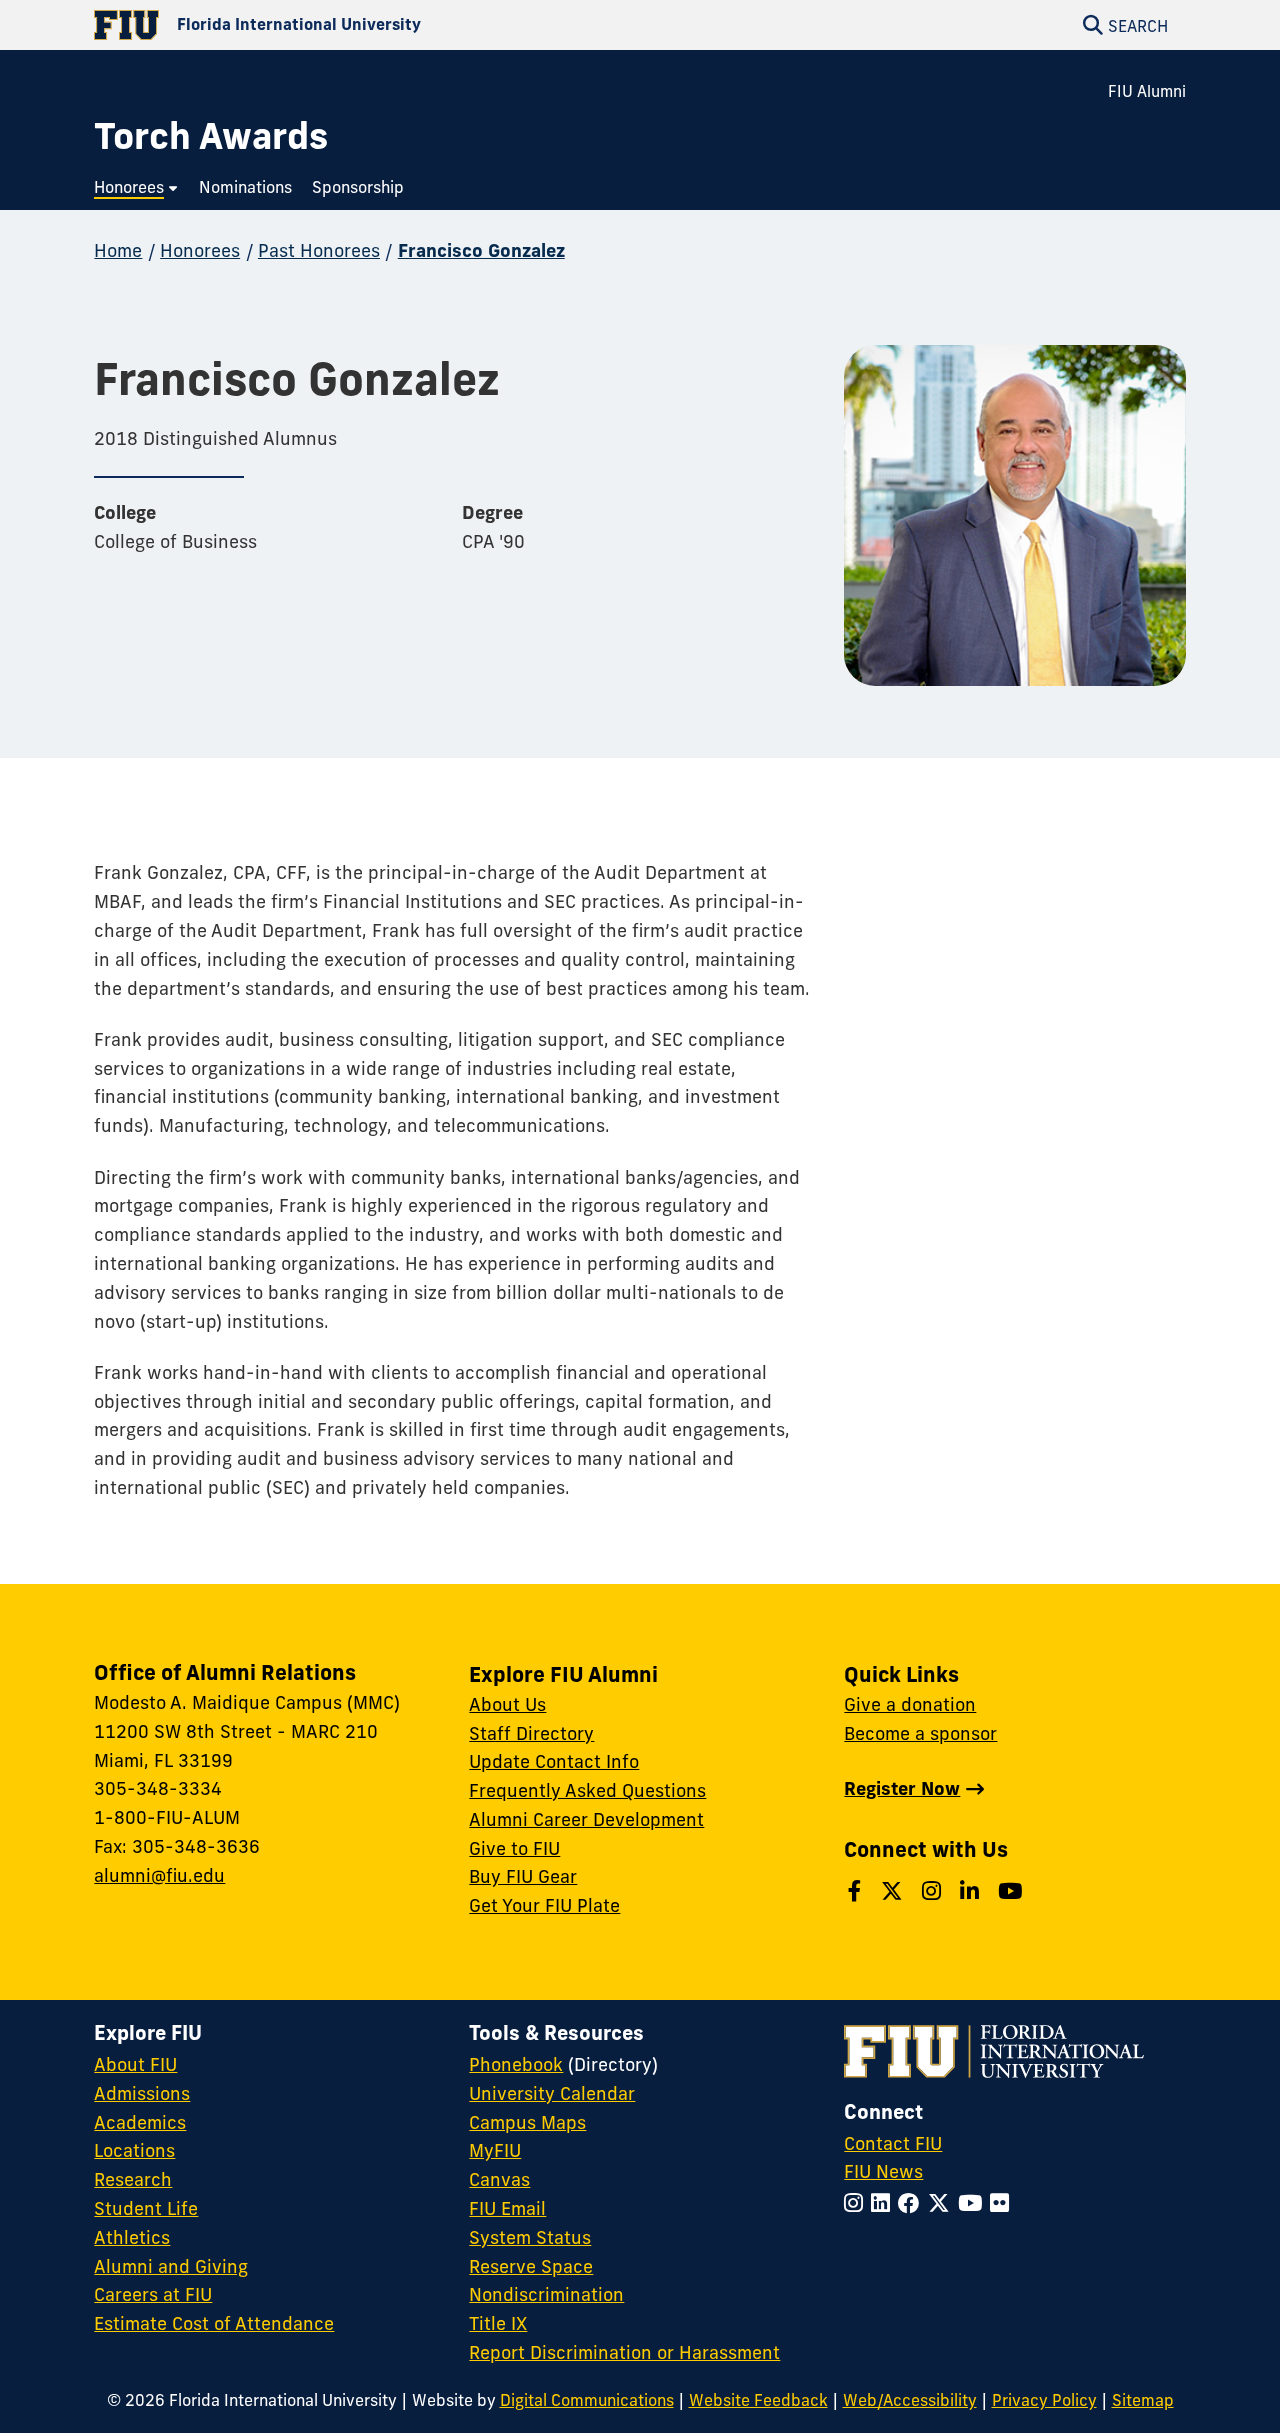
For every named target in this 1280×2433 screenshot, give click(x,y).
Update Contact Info (554, 1761)
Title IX (498, 2323)
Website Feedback (758, 2400)
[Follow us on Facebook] (858, 1891)
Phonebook (516, 2064)
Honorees (200, 250)
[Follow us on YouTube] (1013, 1891)
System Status (530, 2237)
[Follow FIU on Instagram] (857, 2203)
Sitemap (1143, 2400)
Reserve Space (531, 2266)
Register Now (902, 1788)
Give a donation (910, 1704)
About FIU (135, 2064)
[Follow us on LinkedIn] (972, 1891)
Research (133, 2179)
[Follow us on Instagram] (934, 1891)
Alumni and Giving (171, 2266)
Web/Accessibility (910, 2400)
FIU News (883, 2171)
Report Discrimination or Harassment (624, 2352)
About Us (507, 1704)
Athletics (132, 2237)
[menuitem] (136, 188)
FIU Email (507, 2208)
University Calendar (552, 2093)
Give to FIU (514, 1848)
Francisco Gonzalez (481, 250)
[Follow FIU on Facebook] (913, 2203)
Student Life (146, 2208)
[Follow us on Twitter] (895, 1891)
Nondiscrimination (546, 2294)
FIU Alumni (1147, 91)
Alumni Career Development (586, 1819)
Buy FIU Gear (523, 1876)
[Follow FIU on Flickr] (1003, 2203)
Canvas (499, 2179)
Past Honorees (319, 250)
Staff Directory (531, 1733)
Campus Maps (527, 2122)
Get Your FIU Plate (544, 1905)
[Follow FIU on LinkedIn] (884, 2203)
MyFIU (495, 2150)
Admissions (142, 2093)
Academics (140, 2122)
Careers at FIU (153, 2294)
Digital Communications (587, 2400)
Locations (134, 2150)
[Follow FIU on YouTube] (974, 2203)
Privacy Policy (1044, 2400)
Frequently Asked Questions (587, 1790)
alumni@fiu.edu (159, 1875)
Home (118, 250)
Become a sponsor (920, 1733)
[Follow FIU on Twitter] (943, 2203)
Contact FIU (893, 2143)
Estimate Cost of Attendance (214, 2323)
